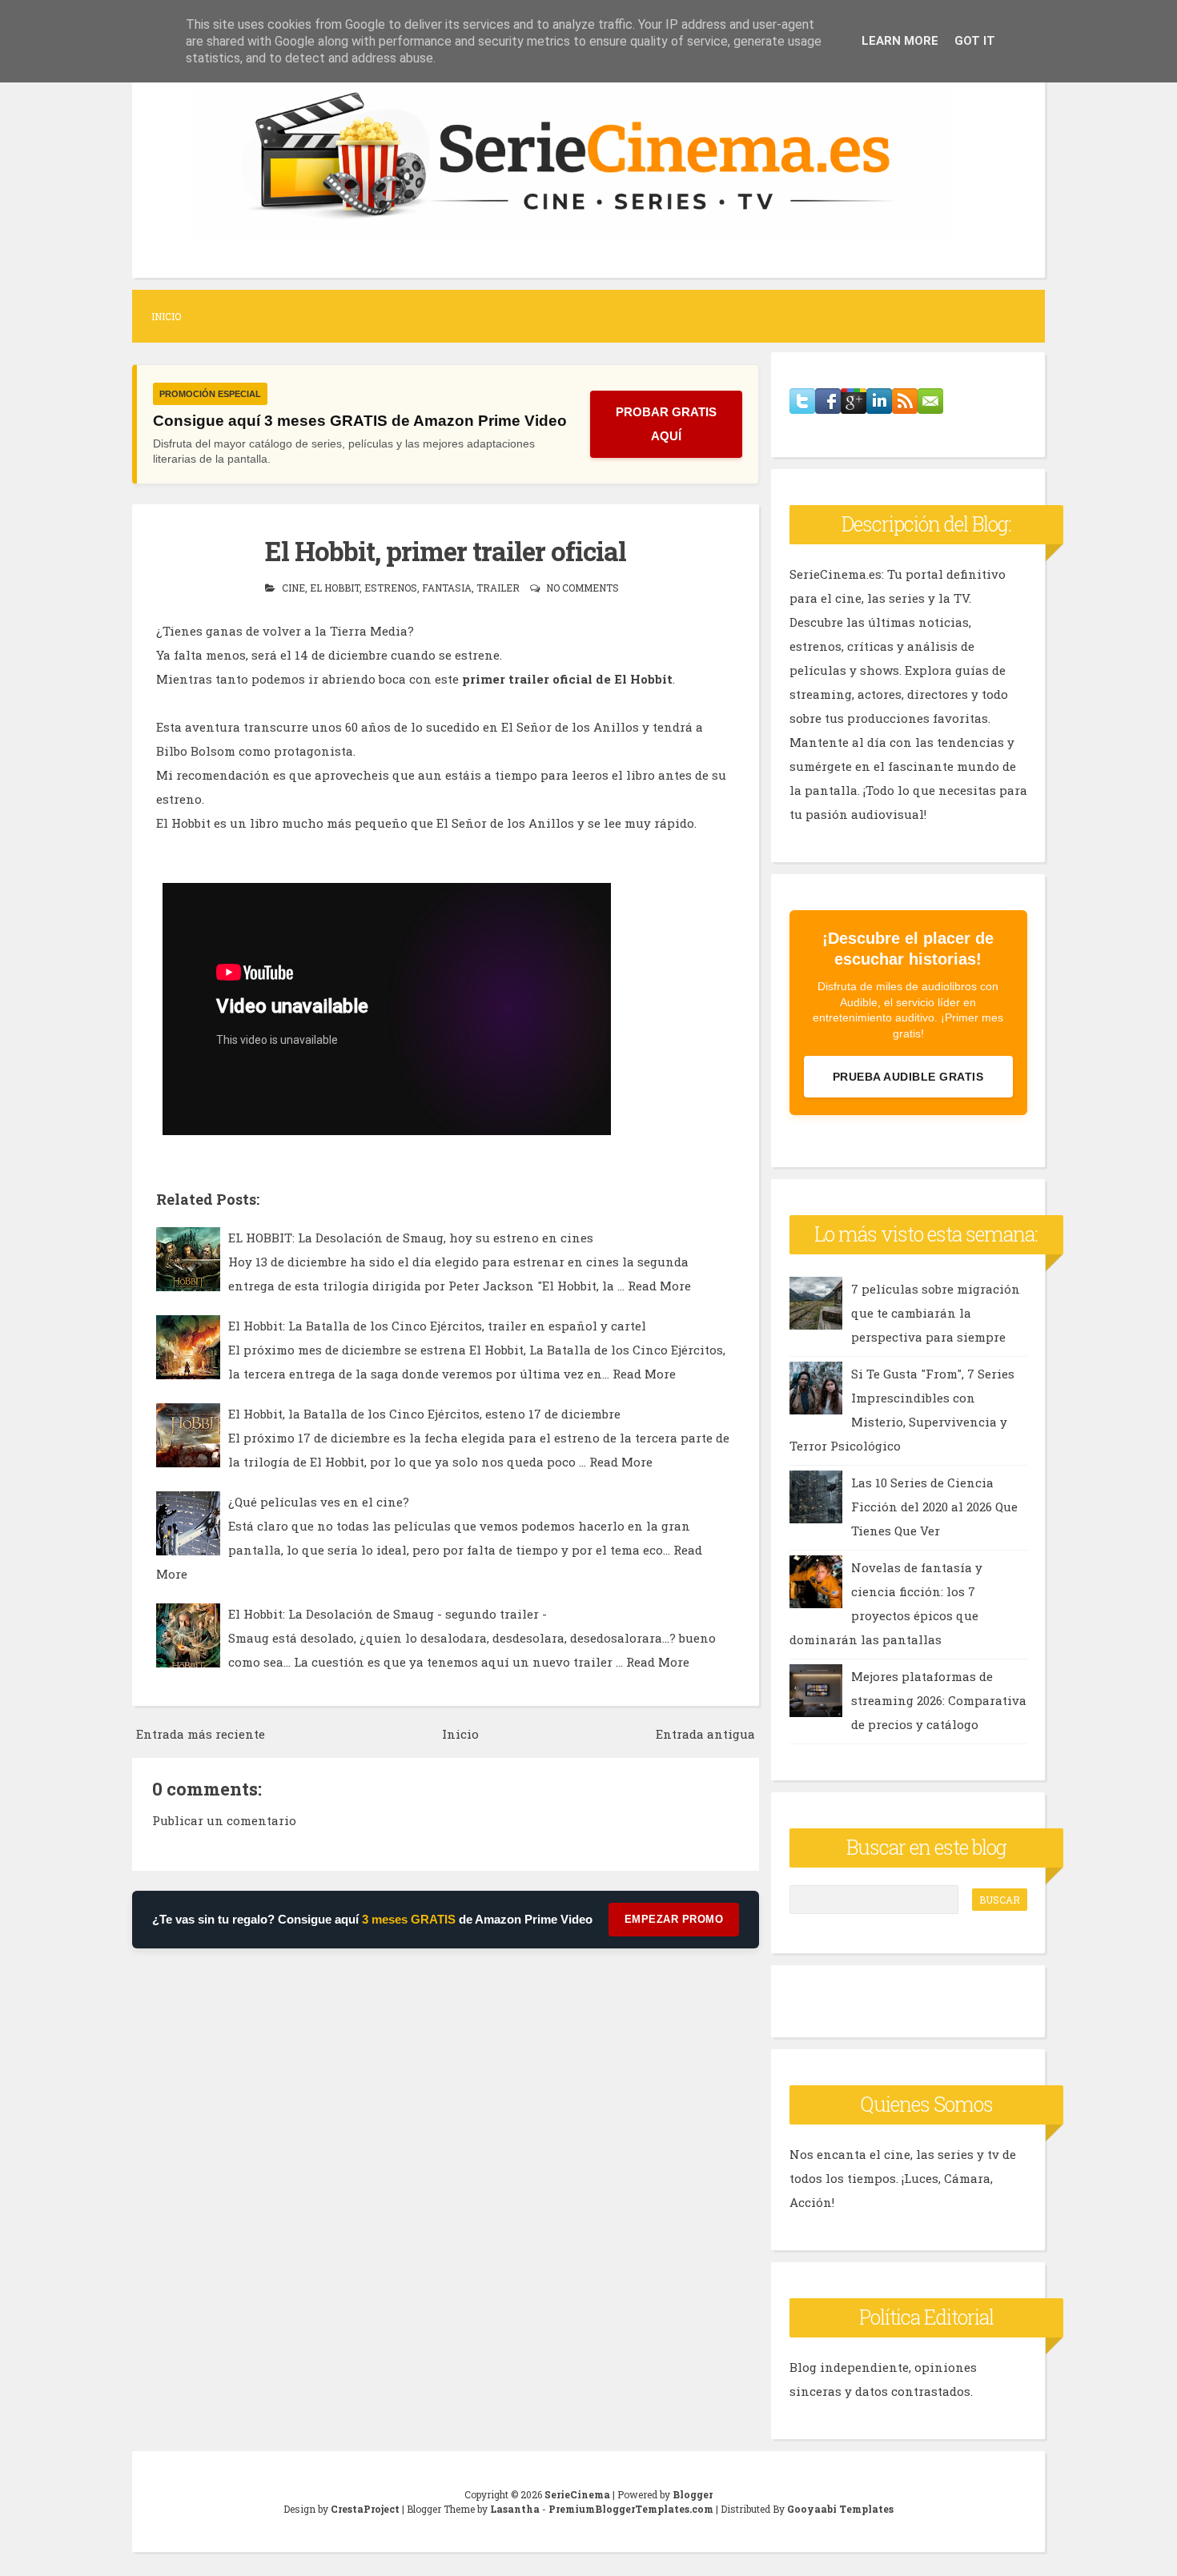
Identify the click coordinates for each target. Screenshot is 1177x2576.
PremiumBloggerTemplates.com (631, 2509)
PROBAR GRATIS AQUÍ (666, 424)
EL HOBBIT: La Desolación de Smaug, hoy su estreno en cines (411, 1238)
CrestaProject (365, 2509)
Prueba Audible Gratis (908, 1077)
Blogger (693, 2494)
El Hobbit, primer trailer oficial (446, 551)
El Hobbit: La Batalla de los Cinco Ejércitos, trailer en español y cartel (437, 1326)
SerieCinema (577, 2494)
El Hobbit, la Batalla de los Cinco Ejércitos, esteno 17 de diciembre (424, 1414)
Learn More (900, 41)
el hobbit (335, 588)
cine (293, 588)
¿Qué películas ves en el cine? (319, 1502)
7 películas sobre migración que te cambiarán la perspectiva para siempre (936, 1313)
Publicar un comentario (224, 1820)
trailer (498, 588)
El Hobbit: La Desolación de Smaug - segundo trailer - (388, 1614)
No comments (582, 588)
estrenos (391, 588)
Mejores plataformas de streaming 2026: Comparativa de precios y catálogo (939, 1700)
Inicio (166, 316)
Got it (975, 41)
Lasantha (515, 2509)
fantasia (447, 588)
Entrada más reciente (201, 1734)
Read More (659, 1286)
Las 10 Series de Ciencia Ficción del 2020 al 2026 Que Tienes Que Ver (934, 1507)
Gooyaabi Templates (840, 2509)
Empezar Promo (674, 1919)
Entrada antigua (705, 1734)
